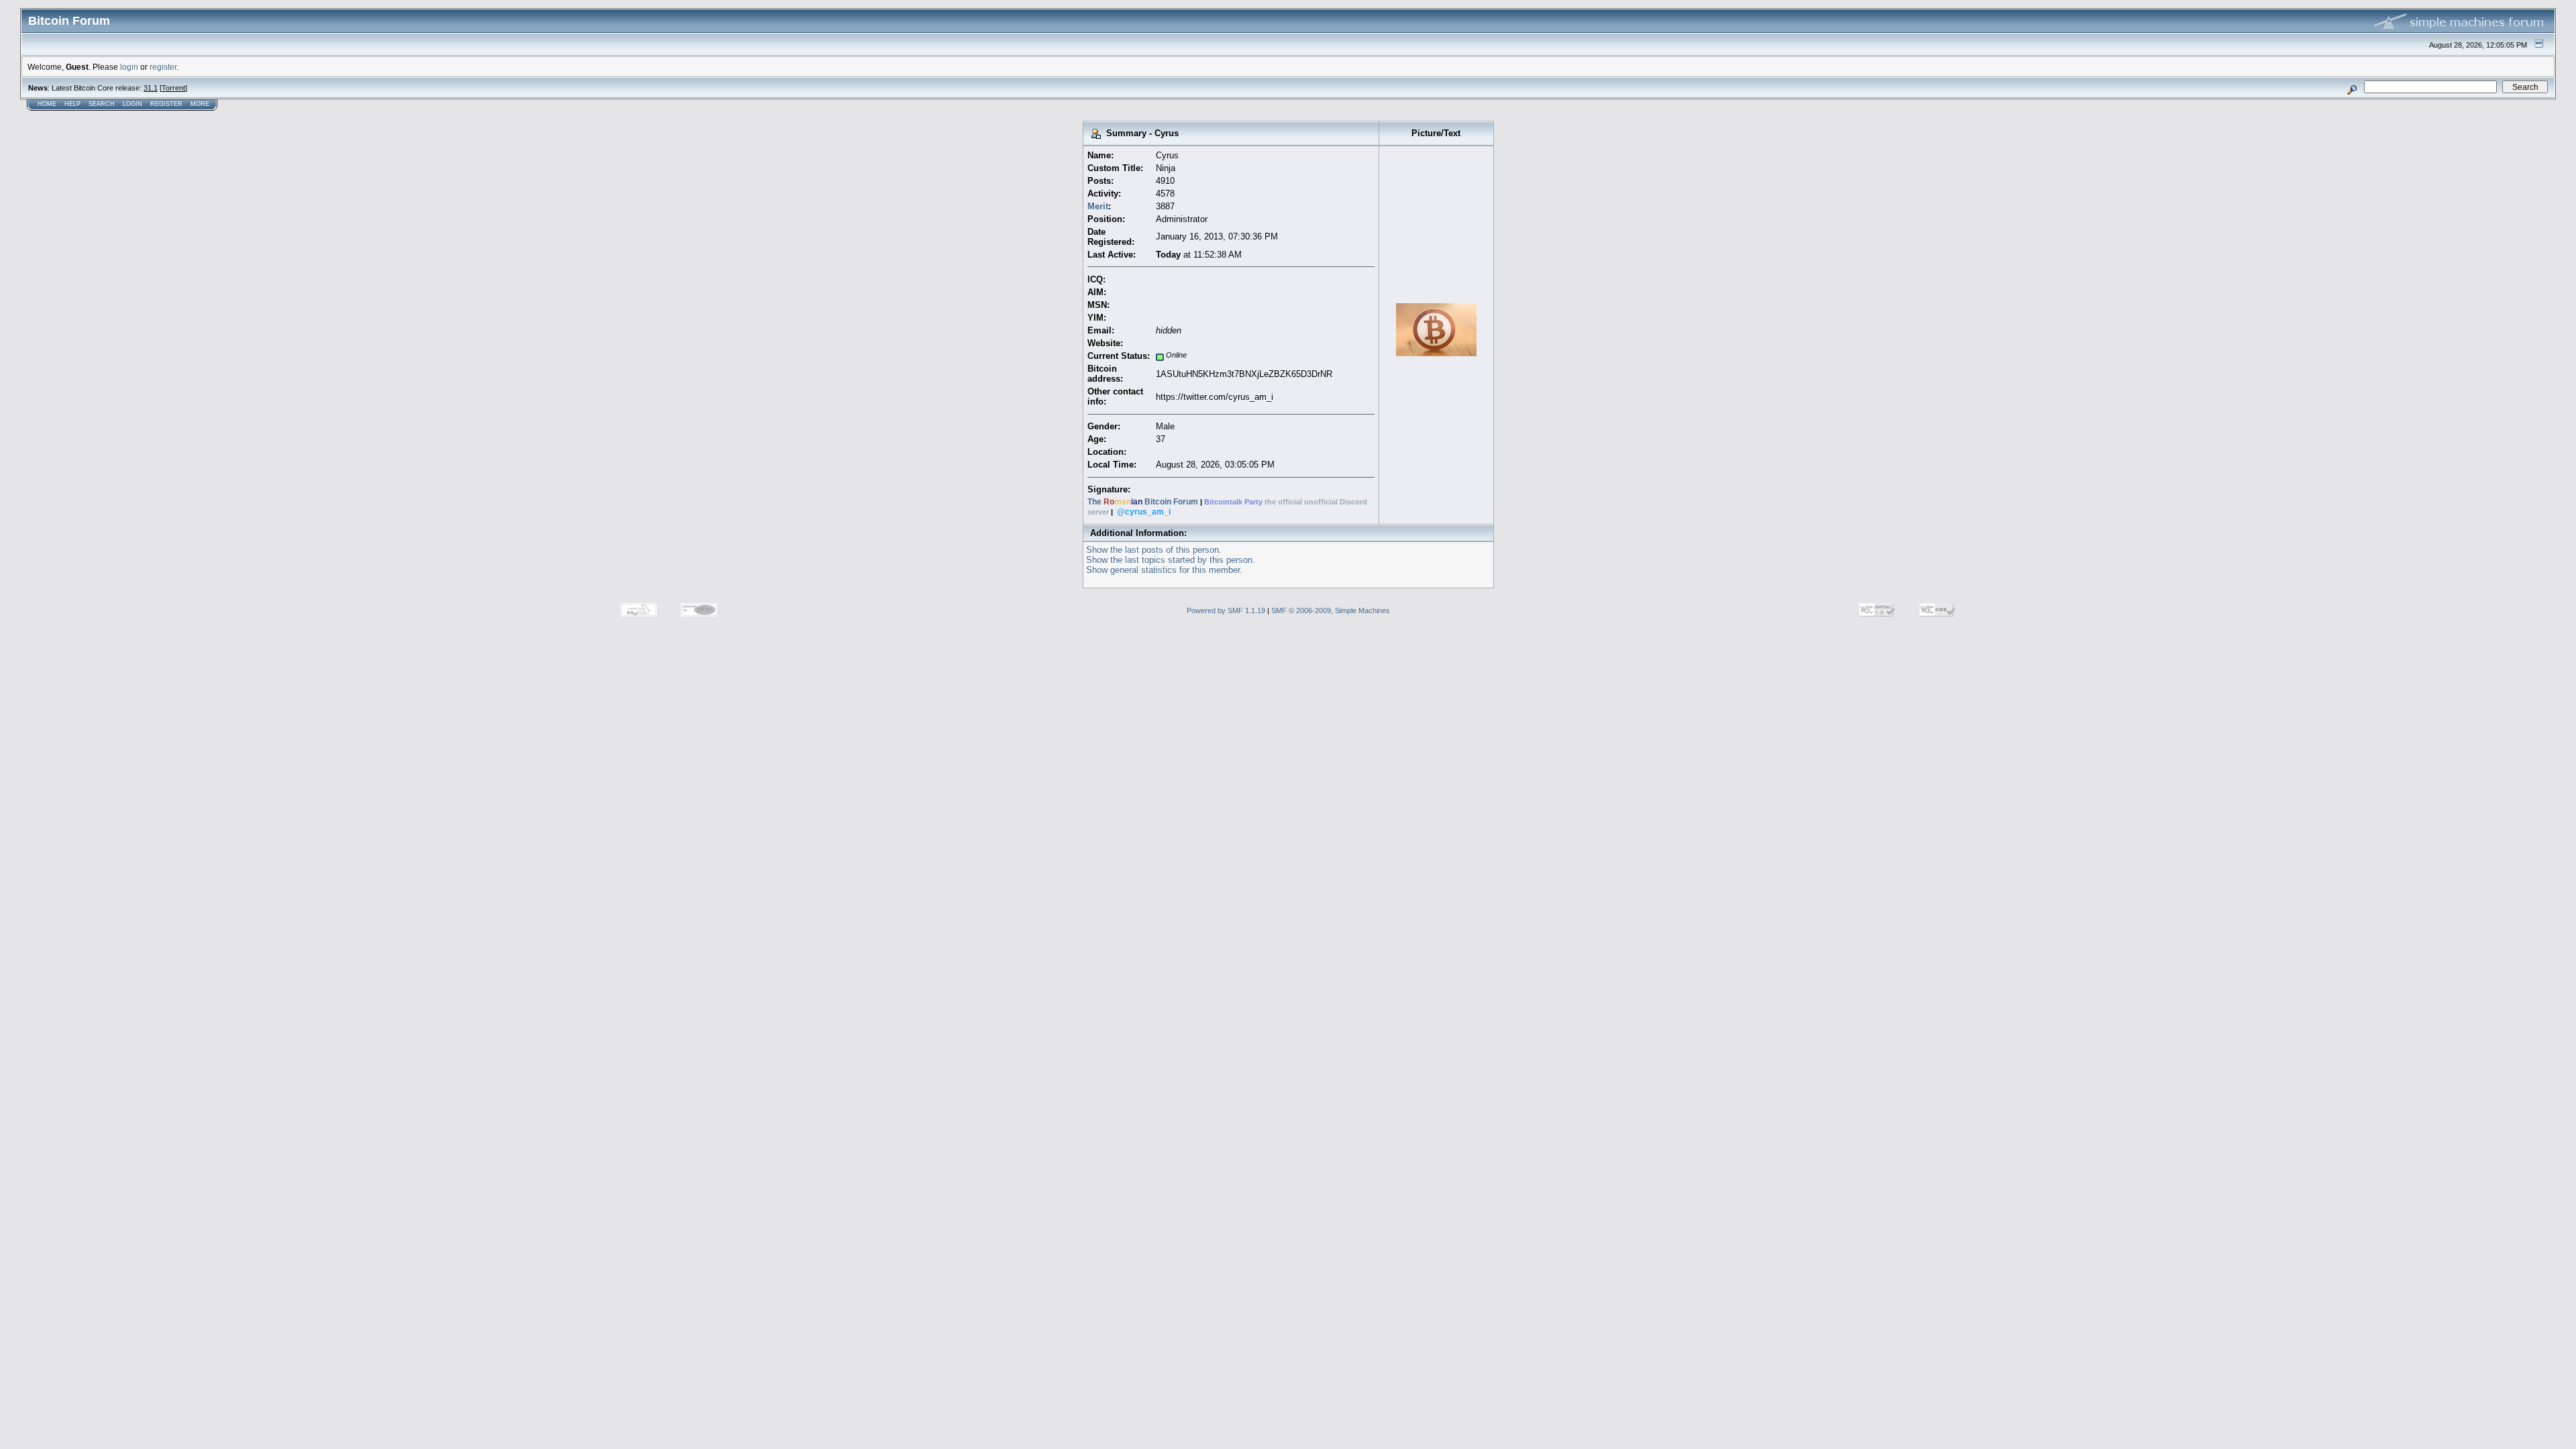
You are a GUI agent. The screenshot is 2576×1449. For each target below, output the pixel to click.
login (129, 67)
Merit (1098, 206)
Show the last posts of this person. (1154, 550)
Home (47, 104)
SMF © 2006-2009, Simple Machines (1331, 610)
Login (132, 104)
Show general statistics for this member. (1164, 570)
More (200, 104)
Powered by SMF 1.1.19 (1226, 610)
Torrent (173, 88)
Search (102, 104)
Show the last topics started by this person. (1171, 560)
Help (72, 104)
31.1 (151, 88)
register (163, 67)
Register (166, 104)
